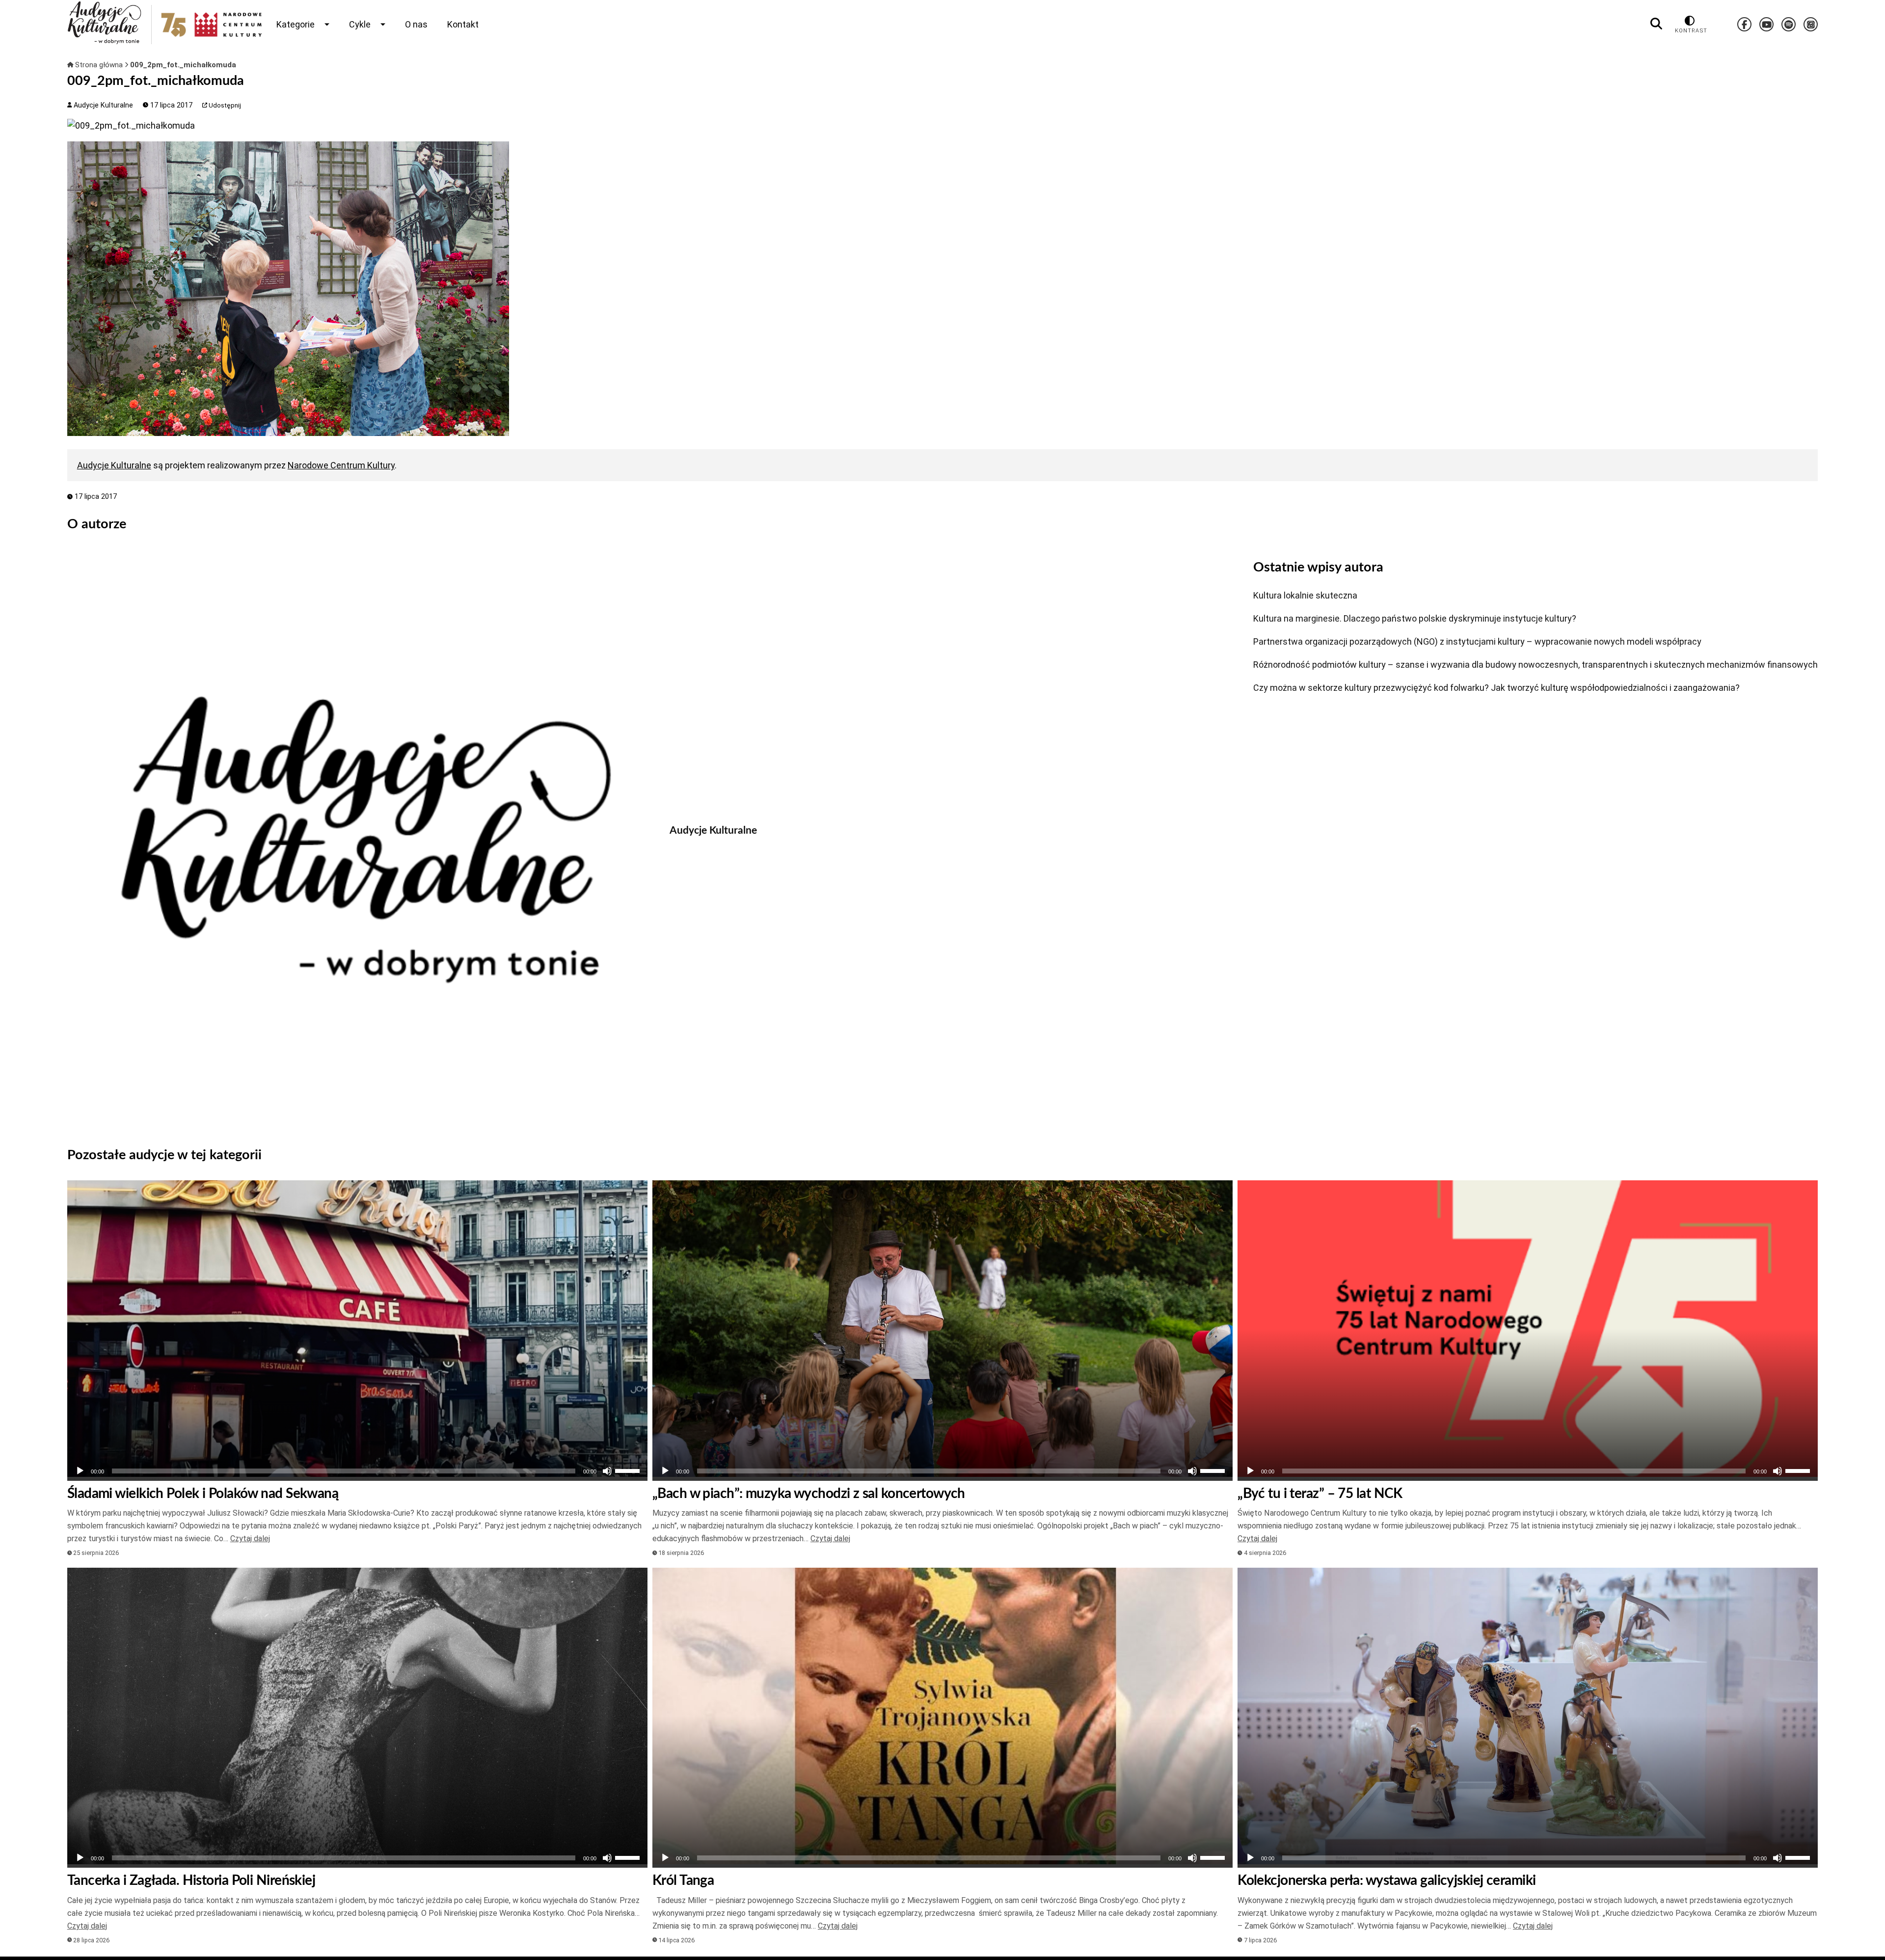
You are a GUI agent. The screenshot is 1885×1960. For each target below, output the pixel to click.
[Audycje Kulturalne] (361, 840)
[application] (357, 1471)
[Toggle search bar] (1656, 24)
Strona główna (99, 65)
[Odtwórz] (80, 1471)
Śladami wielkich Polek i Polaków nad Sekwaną (203, 1494)
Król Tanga (683, 1880)
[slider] (629, 1470)
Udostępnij (224, 105)
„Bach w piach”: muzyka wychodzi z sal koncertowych (809, 1494)
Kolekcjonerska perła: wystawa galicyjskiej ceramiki (1387, 1880)
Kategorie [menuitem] (296, 24)
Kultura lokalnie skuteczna (1305, 595)
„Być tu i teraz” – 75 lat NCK (1320, 1494)
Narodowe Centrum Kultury (341, 465)
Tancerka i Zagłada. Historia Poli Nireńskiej (191, 1880)
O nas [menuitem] (416, 24)
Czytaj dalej (250, 1538)
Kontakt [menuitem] (463, 24)
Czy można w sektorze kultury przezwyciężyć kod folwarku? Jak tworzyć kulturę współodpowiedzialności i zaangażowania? (1496, 688)
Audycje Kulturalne (102, 105)
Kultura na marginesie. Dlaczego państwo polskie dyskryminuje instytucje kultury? (1415, 618)
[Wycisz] (607, 1471)
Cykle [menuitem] (360, 24)
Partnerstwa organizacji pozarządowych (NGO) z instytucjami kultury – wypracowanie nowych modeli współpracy (1477, 641)
